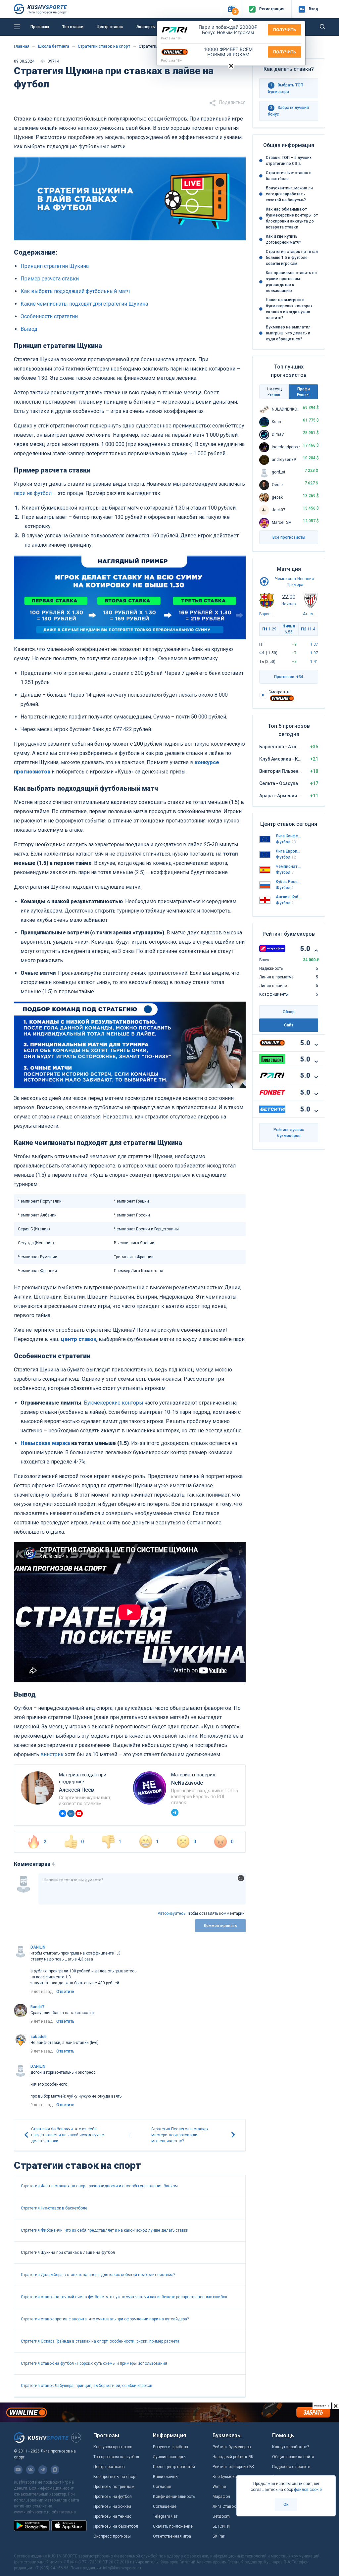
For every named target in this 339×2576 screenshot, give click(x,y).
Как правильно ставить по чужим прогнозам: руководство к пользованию (291, 282)
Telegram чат (165, 2516)
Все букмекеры (227, 2477)
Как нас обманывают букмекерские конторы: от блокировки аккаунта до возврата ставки (292, 218)
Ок (286, 2504)
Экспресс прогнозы (112, 2536)
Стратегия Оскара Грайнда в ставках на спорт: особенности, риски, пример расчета (100, 2341)
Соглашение (165, 2506)
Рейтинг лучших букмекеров (289, 1133)
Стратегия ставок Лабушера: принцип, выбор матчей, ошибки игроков (87, 2386)
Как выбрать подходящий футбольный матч (75, 291)
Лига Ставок (224, 2506)
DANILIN (38, 1947)
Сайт (289, 1025)
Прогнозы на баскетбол (116, 2526)
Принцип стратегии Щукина (55, 266)
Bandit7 (37, 2007)
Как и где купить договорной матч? (284, 239)
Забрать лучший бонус (288, 111)
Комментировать (220, 1926)
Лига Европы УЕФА (289, 851)
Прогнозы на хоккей (112, 2506)
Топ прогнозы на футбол (116, 2457)
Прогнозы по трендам (114, 2487)
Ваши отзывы (166, 2477)
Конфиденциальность (174, 2497)
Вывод (29, 329)
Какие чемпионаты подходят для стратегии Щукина (84, 304)
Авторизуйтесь (171, 1913)
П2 (308, 629)
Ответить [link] (65, 1992)
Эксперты (146, 27)
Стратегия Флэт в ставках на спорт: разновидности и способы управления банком (99, 2186)
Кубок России (289, 882)
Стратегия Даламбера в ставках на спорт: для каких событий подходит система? (98, 2275)
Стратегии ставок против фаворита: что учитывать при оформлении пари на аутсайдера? (105, 2319)
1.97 (314, 653)
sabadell (38, 2037)
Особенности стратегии (49, 316)
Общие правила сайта (293, 2457)
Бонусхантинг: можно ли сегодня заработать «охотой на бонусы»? (289, 194)
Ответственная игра (172, 2536)
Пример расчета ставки (50, 279)
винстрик (52, 1754)
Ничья (289, 629)
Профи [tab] (303, 392)
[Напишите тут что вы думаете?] (142, 1889)
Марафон (221, 2497)
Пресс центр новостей (174, 2467)
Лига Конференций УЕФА (289, 836)
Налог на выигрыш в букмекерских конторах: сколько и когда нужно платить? (290, 309)
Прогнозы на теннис (112, 2516)
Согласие (162, 2487)
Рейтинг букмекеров (232, 2447)
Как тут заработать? (291, 2447)
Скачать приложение (173, 2526)
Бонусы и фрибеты (170, 2447)
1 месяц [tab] (274, 392)
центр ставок (79, 1339)
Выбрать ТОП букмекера (286, 88)
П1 (269, 629)
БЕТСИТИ (221, 2526)
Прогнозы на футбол (113, 2497)
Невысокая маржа (45, 1443)
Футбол (286, 842)
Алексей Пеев (76, 1790)
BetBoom (221, 2516)
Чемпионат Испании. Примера (289, 867)
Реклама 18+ (171, 38)
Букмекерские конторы (114, 1403)
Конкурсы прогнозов (113, 2447)
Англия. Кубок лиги (289, 897)
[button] (231, 9)
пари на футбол (33, 493)
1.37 (314, 644)
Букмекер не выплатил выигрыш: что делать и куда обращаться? (288, 333)
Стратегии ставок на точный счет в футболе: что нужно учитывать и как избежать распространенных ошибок (124, 2297)
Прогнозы (40, 27)
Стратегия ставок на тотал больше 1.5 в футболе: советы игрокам (292, 258)
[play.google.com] (32, 2526)
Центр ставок (110, 27)
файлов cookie (308, 2490)
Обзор (289, 1012)
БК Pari (219, 2536)
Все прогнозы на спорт (115, 2477)
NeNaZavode (187, 1783)
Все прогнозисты (289, 537)
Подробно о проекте (291, 2467)
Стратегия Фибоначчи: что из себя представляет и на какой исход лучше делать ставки (105, 2230)
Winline (219, 2487)
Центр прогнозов (109, 2467)
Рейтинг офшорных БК (233, 2467)
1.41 (314, 662)
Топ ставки (73, 27)
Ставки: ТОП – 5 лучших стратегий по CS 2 (289, 161)
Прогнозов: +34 (289, 677)
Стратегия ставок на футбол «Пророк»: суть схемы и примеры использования (94, 2363)
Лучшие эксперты (170, 2457)
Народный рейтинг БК (233, 2457)
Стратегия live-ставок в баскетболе (54, 2208)
